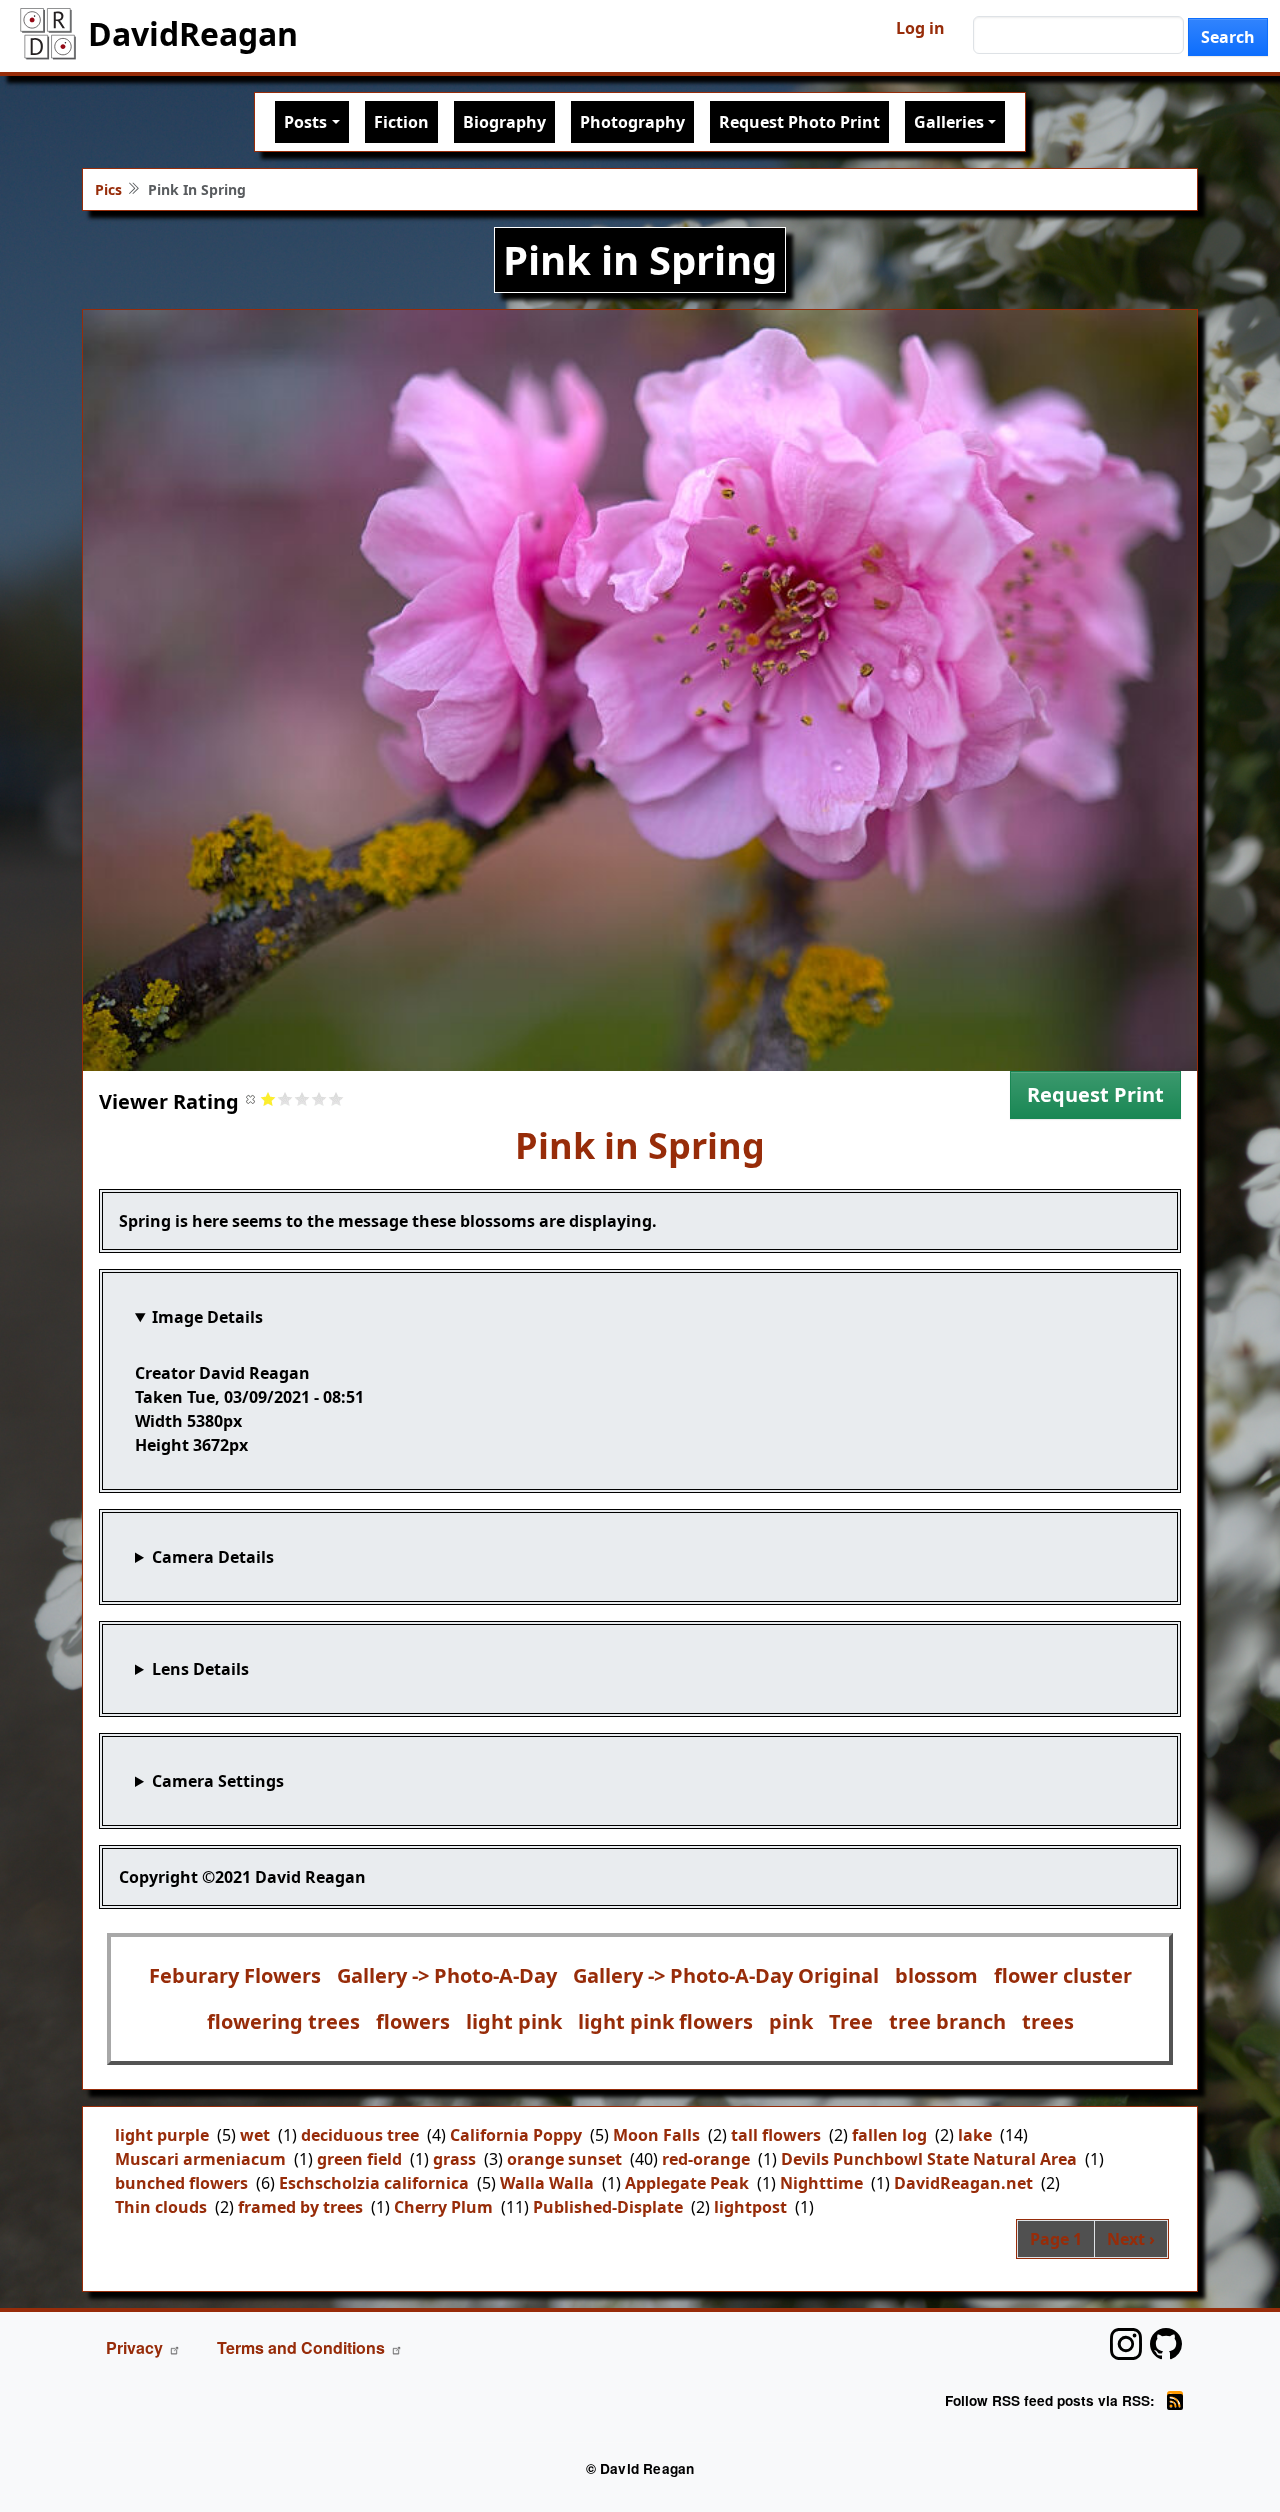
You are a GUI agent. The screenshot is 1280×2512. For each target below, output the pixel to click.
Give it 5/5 (336, 1098)
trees (1048, 2021)
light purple (162, 2135)
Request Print (1095, 1094)
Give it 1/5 (268, 1098)
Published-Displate (608, 2207)
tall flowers (776, 2135)
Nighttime (821, 2183)
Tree (851, 2021)
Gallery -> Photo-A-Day (447, 1975)
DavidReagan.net (963, 2183)
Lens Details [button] (200, 1669)
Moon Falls (656, 2135)
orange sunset (564, 2159)
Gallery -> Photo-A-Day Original (726, 1975)
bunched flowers (181, 2183)
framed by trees (300, 2207)
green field (359, 2159)
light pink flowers (665, 2021)
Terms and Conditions (301, 2347)
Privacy (134, 2347)
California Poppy (516, 2135)
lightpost (750, 2207)
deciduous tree (360, 2135)
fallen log (889, 2135)
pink (791, 2021)
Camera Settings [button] (218, 1781)
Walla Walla (547, 2183)
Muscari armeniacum (200, 2159)
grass (454, 2159)
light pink (514, 2021)
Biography (504, 122)
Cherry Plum (443, 2207)
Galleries (949, 122)
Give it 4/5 (319, 1098)
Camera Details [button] (213, 1557)
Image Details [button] (207, 1317)
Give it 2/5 (285, 1098)
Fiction (401, 122)
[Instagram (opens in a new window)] (1126, 2344)
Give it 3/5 (302, 1098)
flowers (413, 2021)
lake (975, 2135)
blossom (936, 1975)
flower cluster (1063, 1975)
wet (255, 2135)
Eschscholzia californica (374, 2183)
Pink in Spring (640, 1145)
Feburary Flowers (235, 1975)
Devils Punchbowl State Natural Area (929, 2159)
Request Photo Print (799, 122)
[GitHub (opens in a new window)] (1166, 2344)
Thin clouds (161, 2207)
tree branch (947, 2021)
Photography (632, 122)
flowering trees (283, 2021)
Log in (920, 28)
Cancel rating (251, 1098)
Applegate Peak (687, 2183)
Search (1228, 37)
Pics (108, 189)
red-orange (706, 2159)
